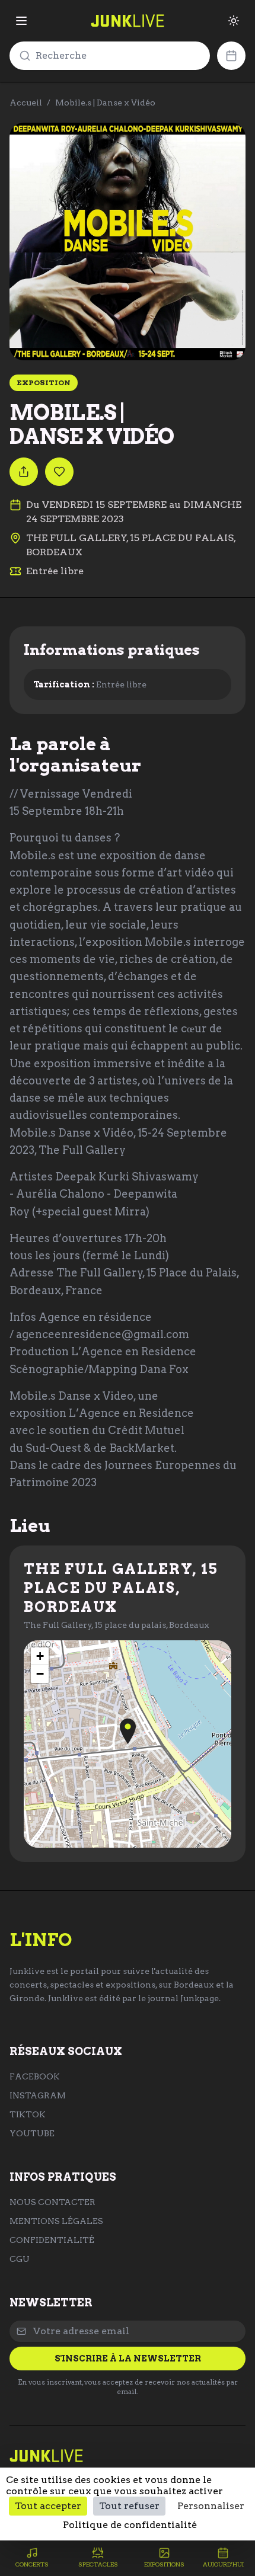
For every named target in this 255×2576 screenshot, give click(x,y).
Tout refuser (129, 2506)
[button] (128, 1731)
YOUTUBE (32, 2133)
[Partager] (24, 472)
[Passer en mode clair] (234, 21)
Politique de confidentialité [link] (130, 2525)
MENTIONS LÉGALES (56, 2221)
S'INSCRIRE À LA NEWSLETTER (128, 2359)
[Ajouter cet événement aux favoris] (59, 472)
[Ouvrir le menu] (21, 21)
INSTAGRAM (38, 2095)
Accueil (26, 103)
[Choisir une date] (231, 56)
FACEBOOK (35, 2076)
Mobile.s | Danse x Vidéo (105, 103)
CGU (20, 2259)
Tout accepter (48, 2506)
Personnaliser (211, 2506)
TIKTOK (28, 2114)
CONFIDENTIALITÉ (52, 2240)
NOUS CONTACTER (52, 2202)
